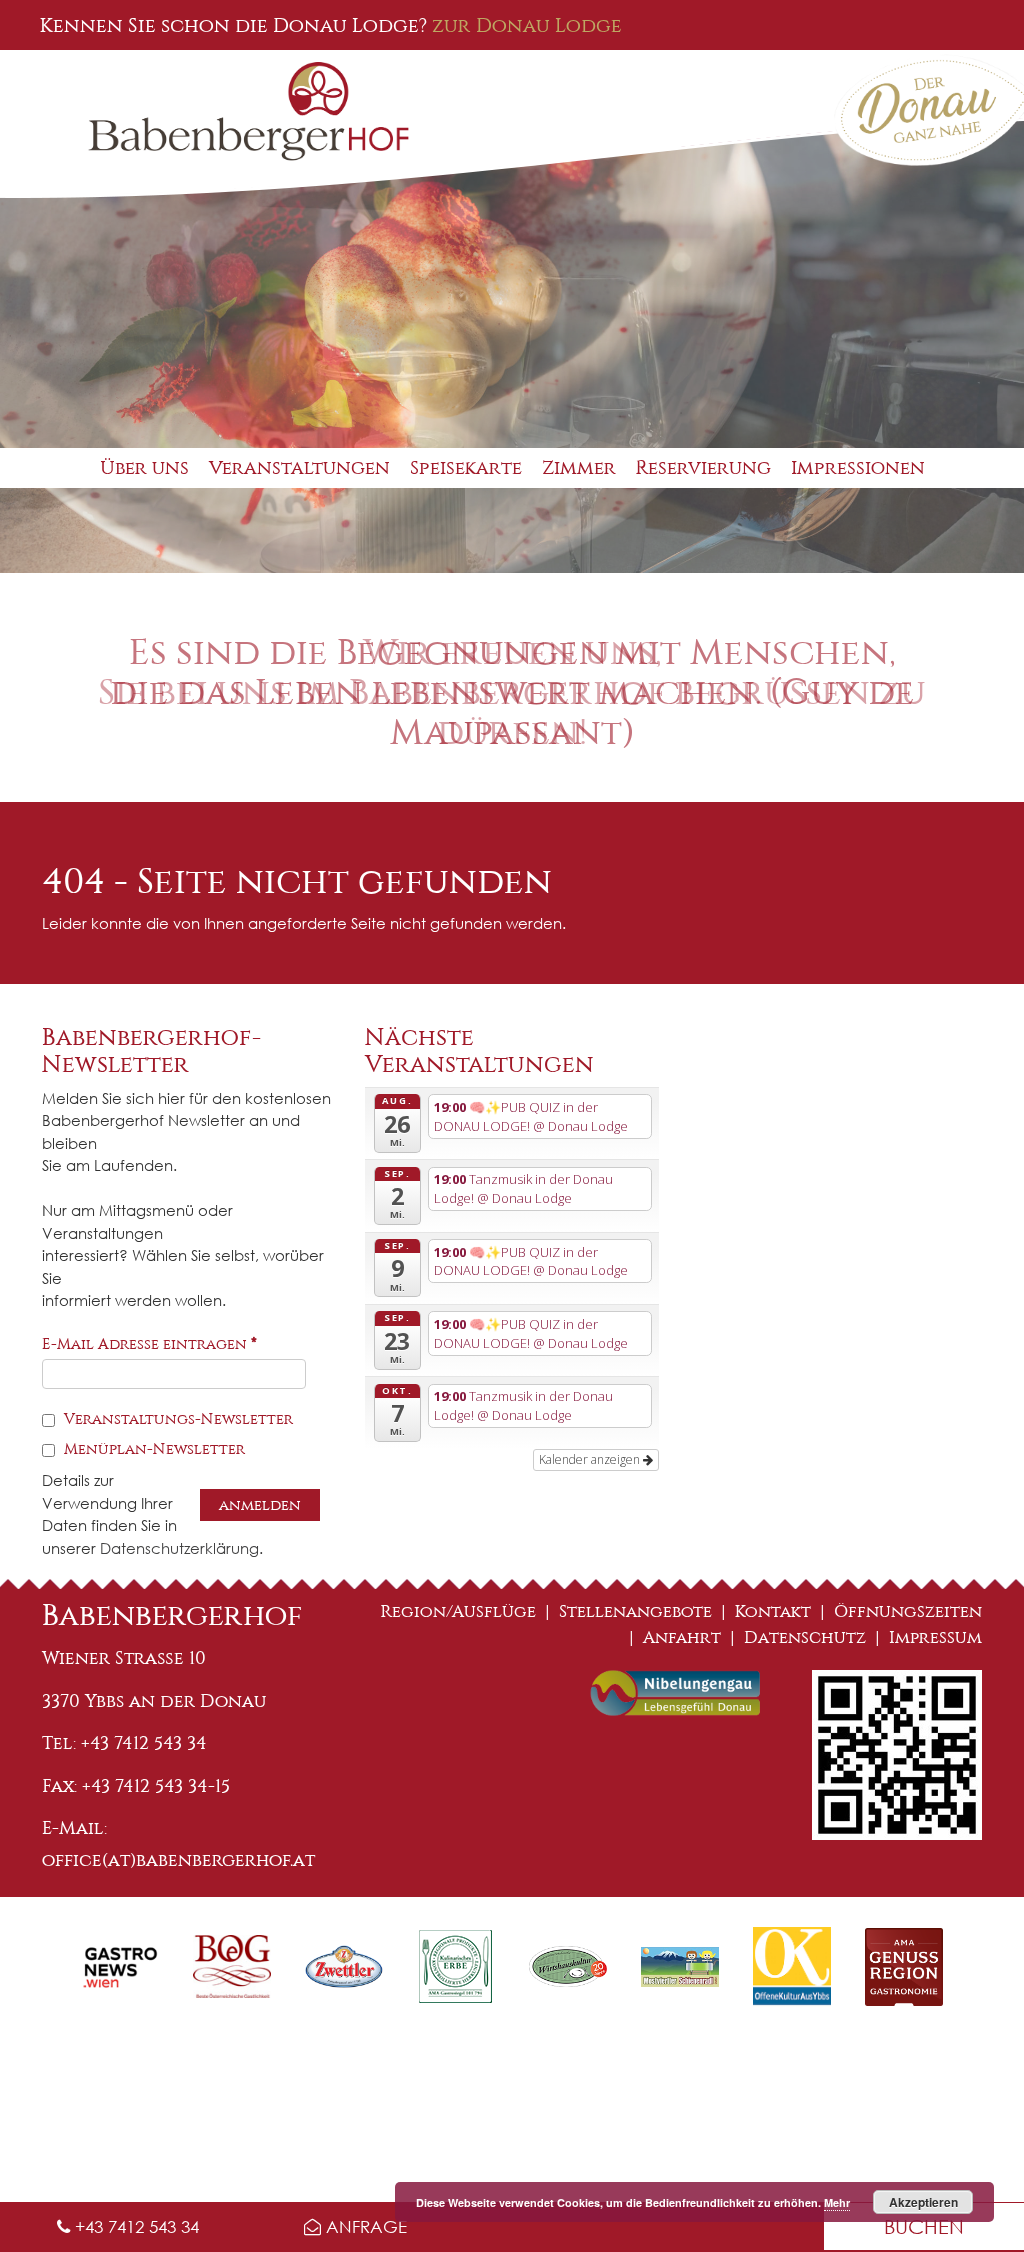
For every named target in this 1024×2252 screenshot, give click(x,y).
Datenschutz (805, 1637)
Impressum (935, 1637)
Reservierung (703, 467)
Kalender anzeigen (591, 1459)
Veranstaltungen (299, 467)
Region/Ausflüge (458, 1611)
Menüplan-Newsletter (152, 1449)
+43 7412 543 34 (134, 2226)
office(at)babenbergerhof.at (178, 1860)
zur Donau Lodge (527, 25)
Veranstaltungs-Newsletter (176, 1419)
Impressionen (858, 467)
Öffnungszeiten (908, 1611)
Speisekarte (466, 467)
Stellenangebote (635, 1611)
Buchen (924, 2226)
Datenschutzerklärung (179, 1548)
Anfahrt (682, 1637)
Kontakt (773, 1611)
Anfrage (364, 2226)
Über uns (144, 467)
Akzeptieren (923, 2202)
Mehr (837, 2202)
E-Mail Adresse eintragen (149, 1344)
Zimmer (579, 467)
